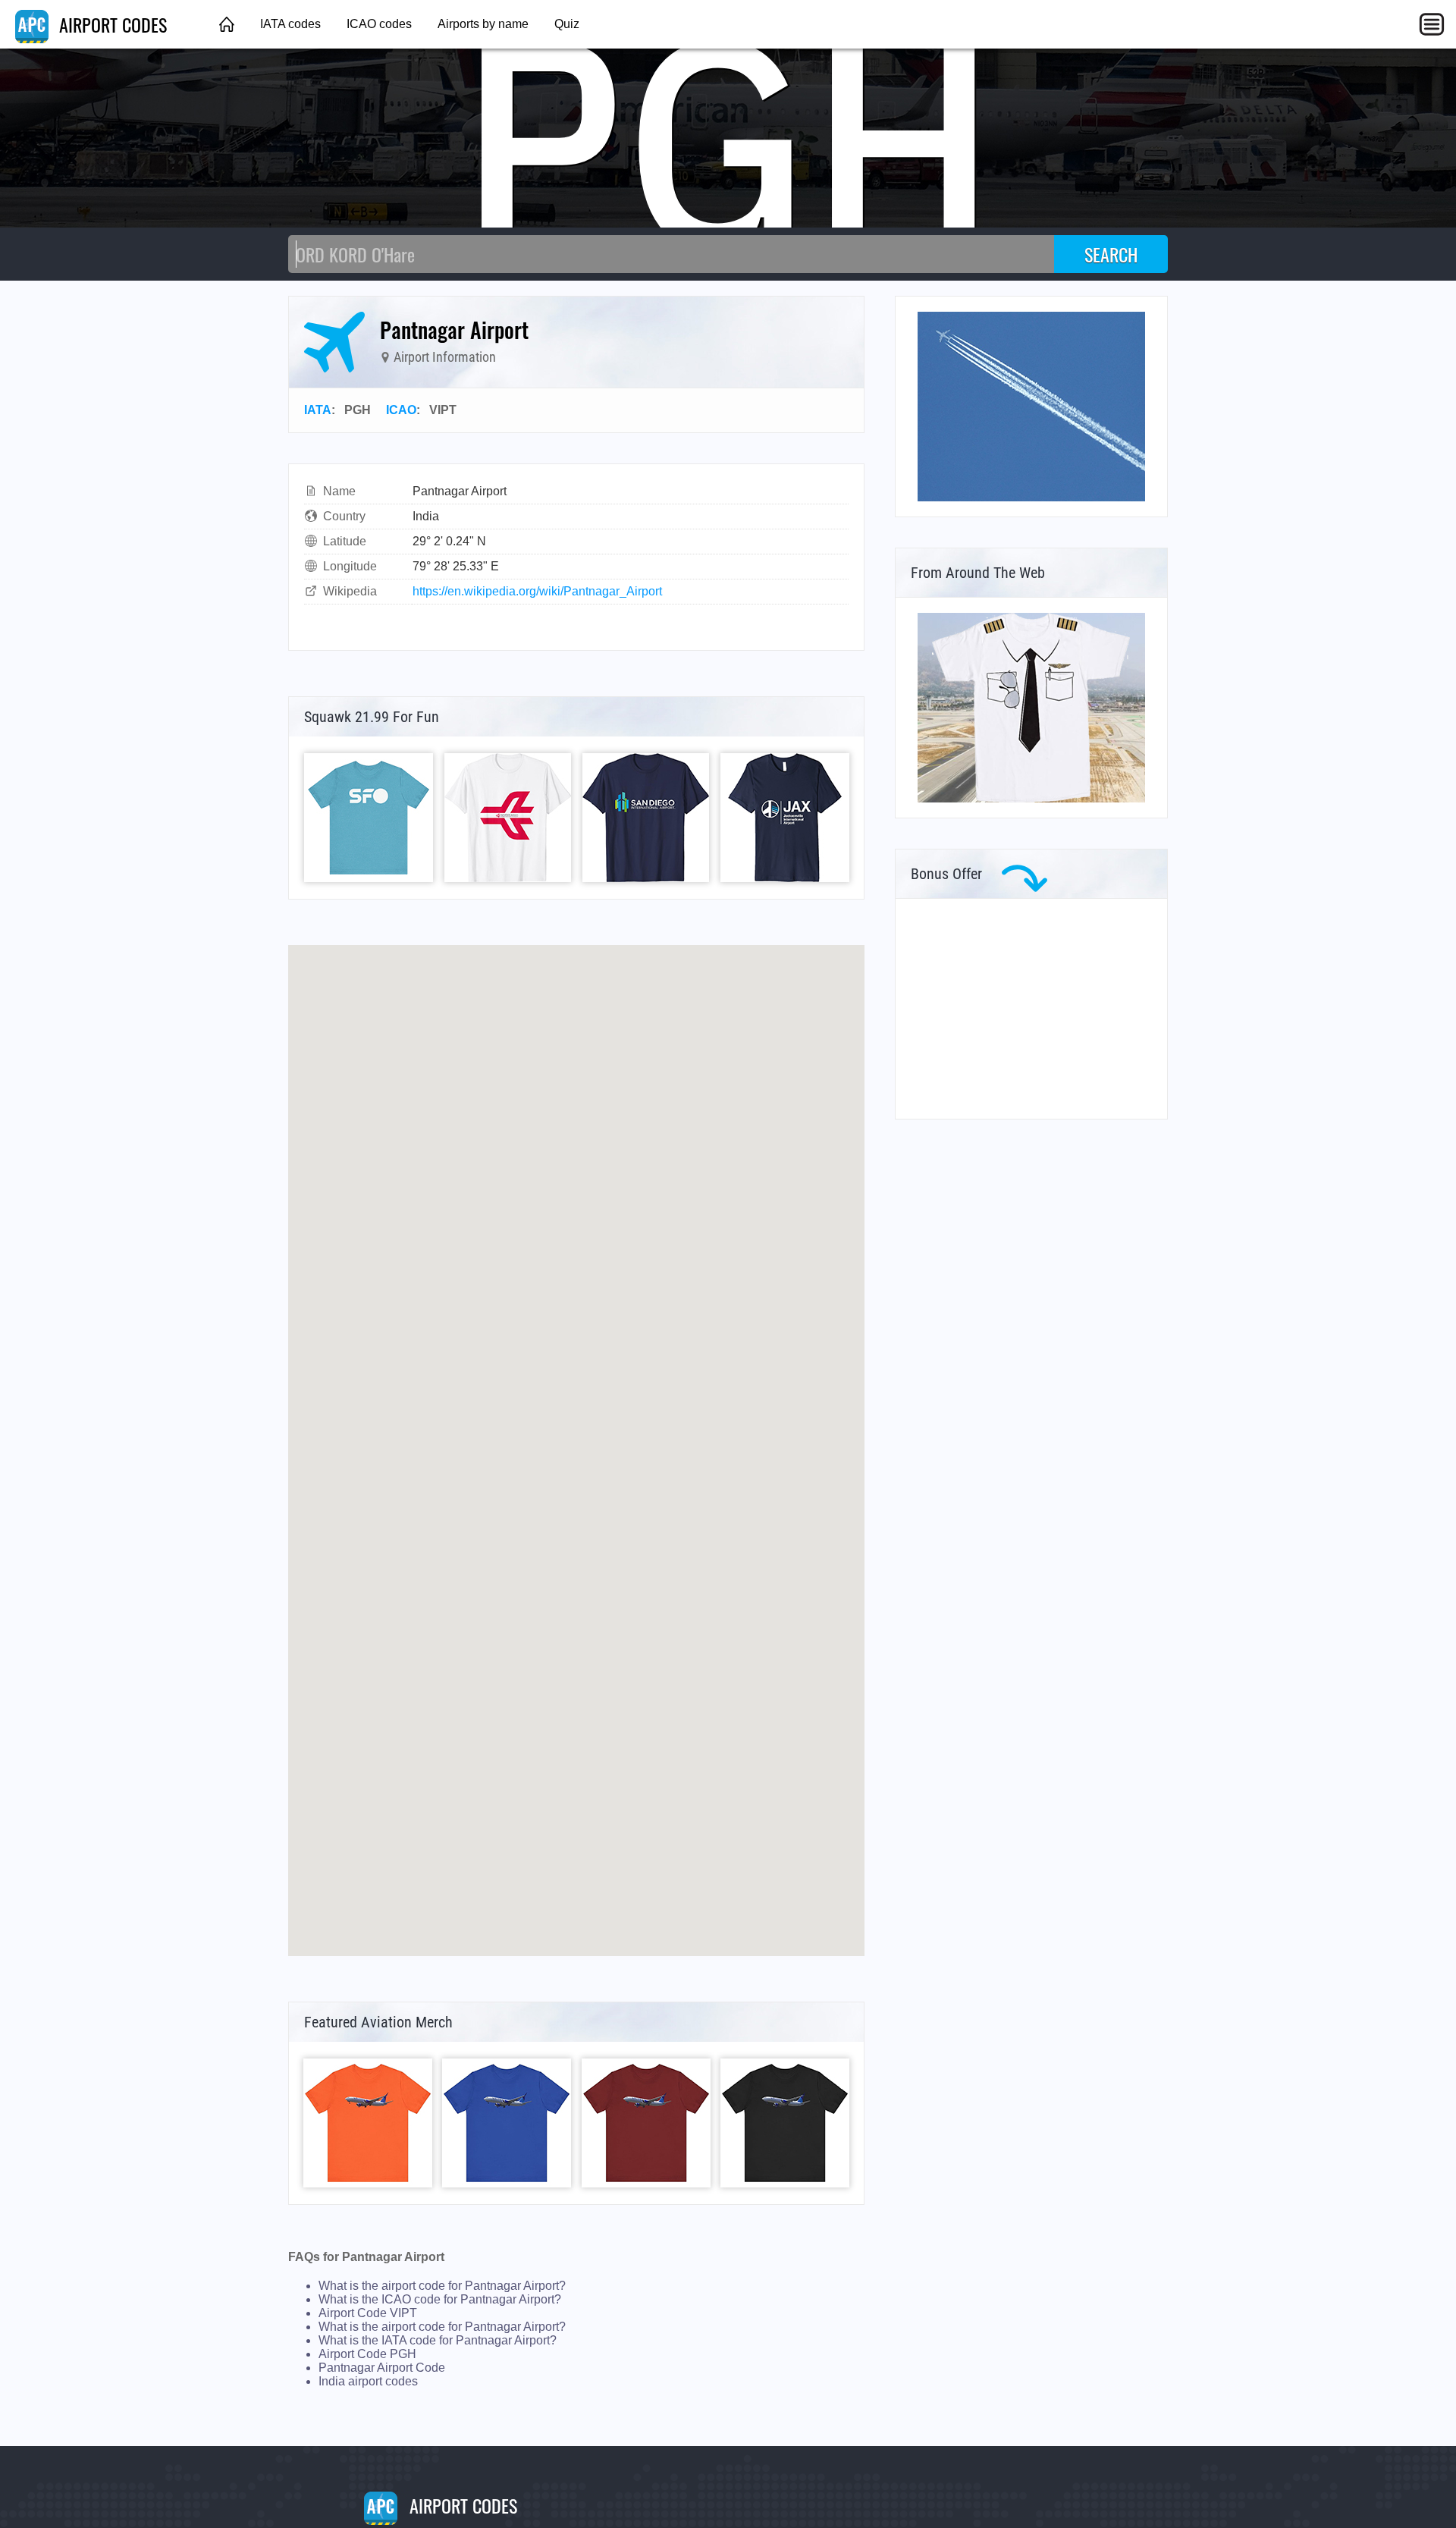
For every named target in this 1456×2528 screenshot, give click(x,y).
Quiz (567, 24)
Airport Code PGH (367, 2354)
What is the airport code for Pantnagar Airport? (442, 2286)
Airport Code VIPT (368, 2313)
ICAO (401, 410)
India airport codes (368, 2381)
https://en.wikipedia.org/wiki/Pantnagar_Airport (537, 591)
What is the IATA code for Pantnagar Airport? (438, 2340)
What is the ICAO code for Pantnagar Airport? (440, 2299)
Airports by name (483, 24)
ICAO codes (379, 24)
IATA (318, 410)
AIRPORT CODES (111, 24)
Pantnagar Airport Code (382, 2368)
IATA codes (290, 24)
